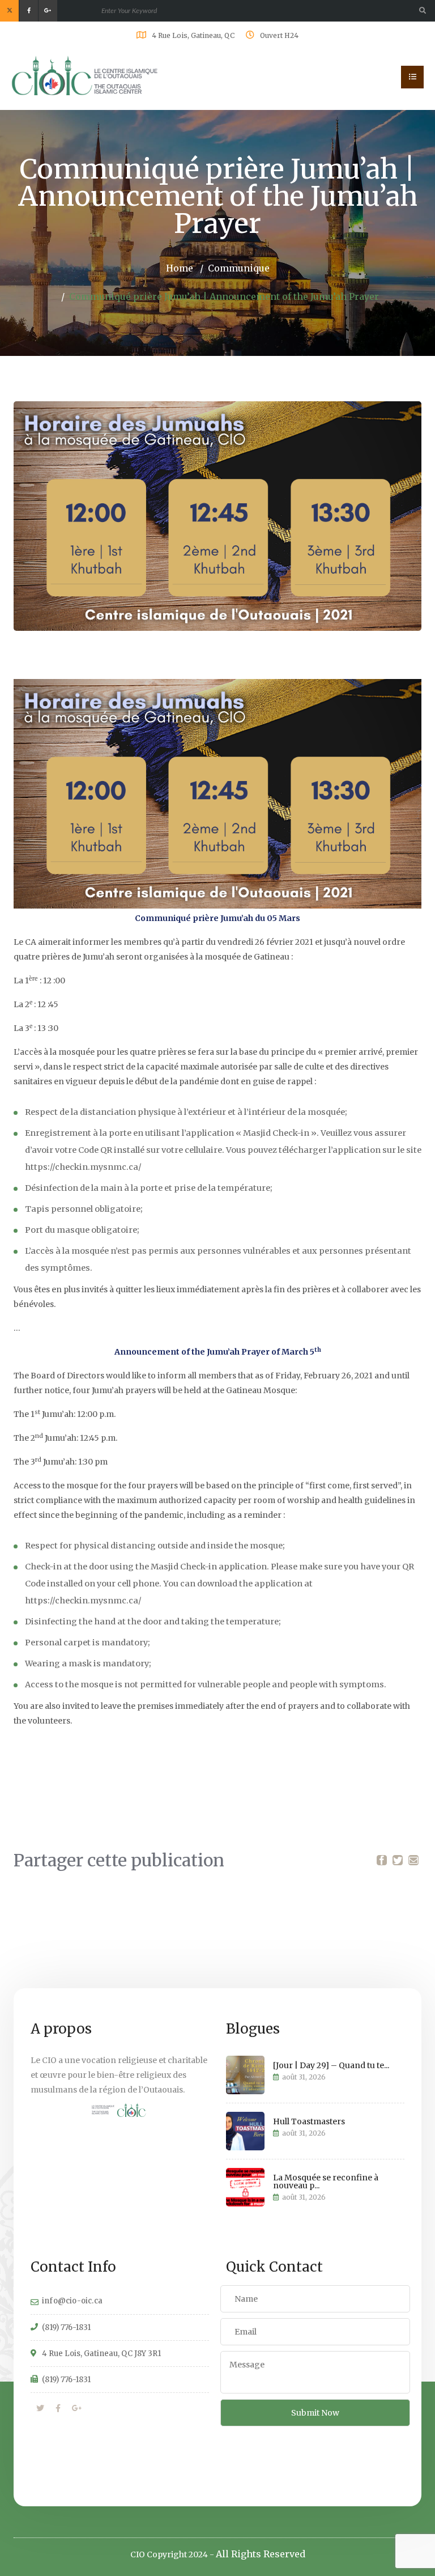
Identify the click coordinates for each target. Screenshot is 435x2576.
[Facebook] (382, 1860)
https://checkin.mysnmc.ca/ (83, 1167)
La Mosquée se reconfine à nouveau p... (326, 2182)
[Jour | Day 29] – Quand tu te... (331, 2065)
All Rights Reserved (261, 2554)
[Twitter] (398, 1860)
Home (180, 268)
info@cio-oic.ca (72, 2301)
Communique (239, 268)
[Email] (413, 1860)
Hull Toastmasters (309, 2121)
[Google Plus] (77, 2408)
